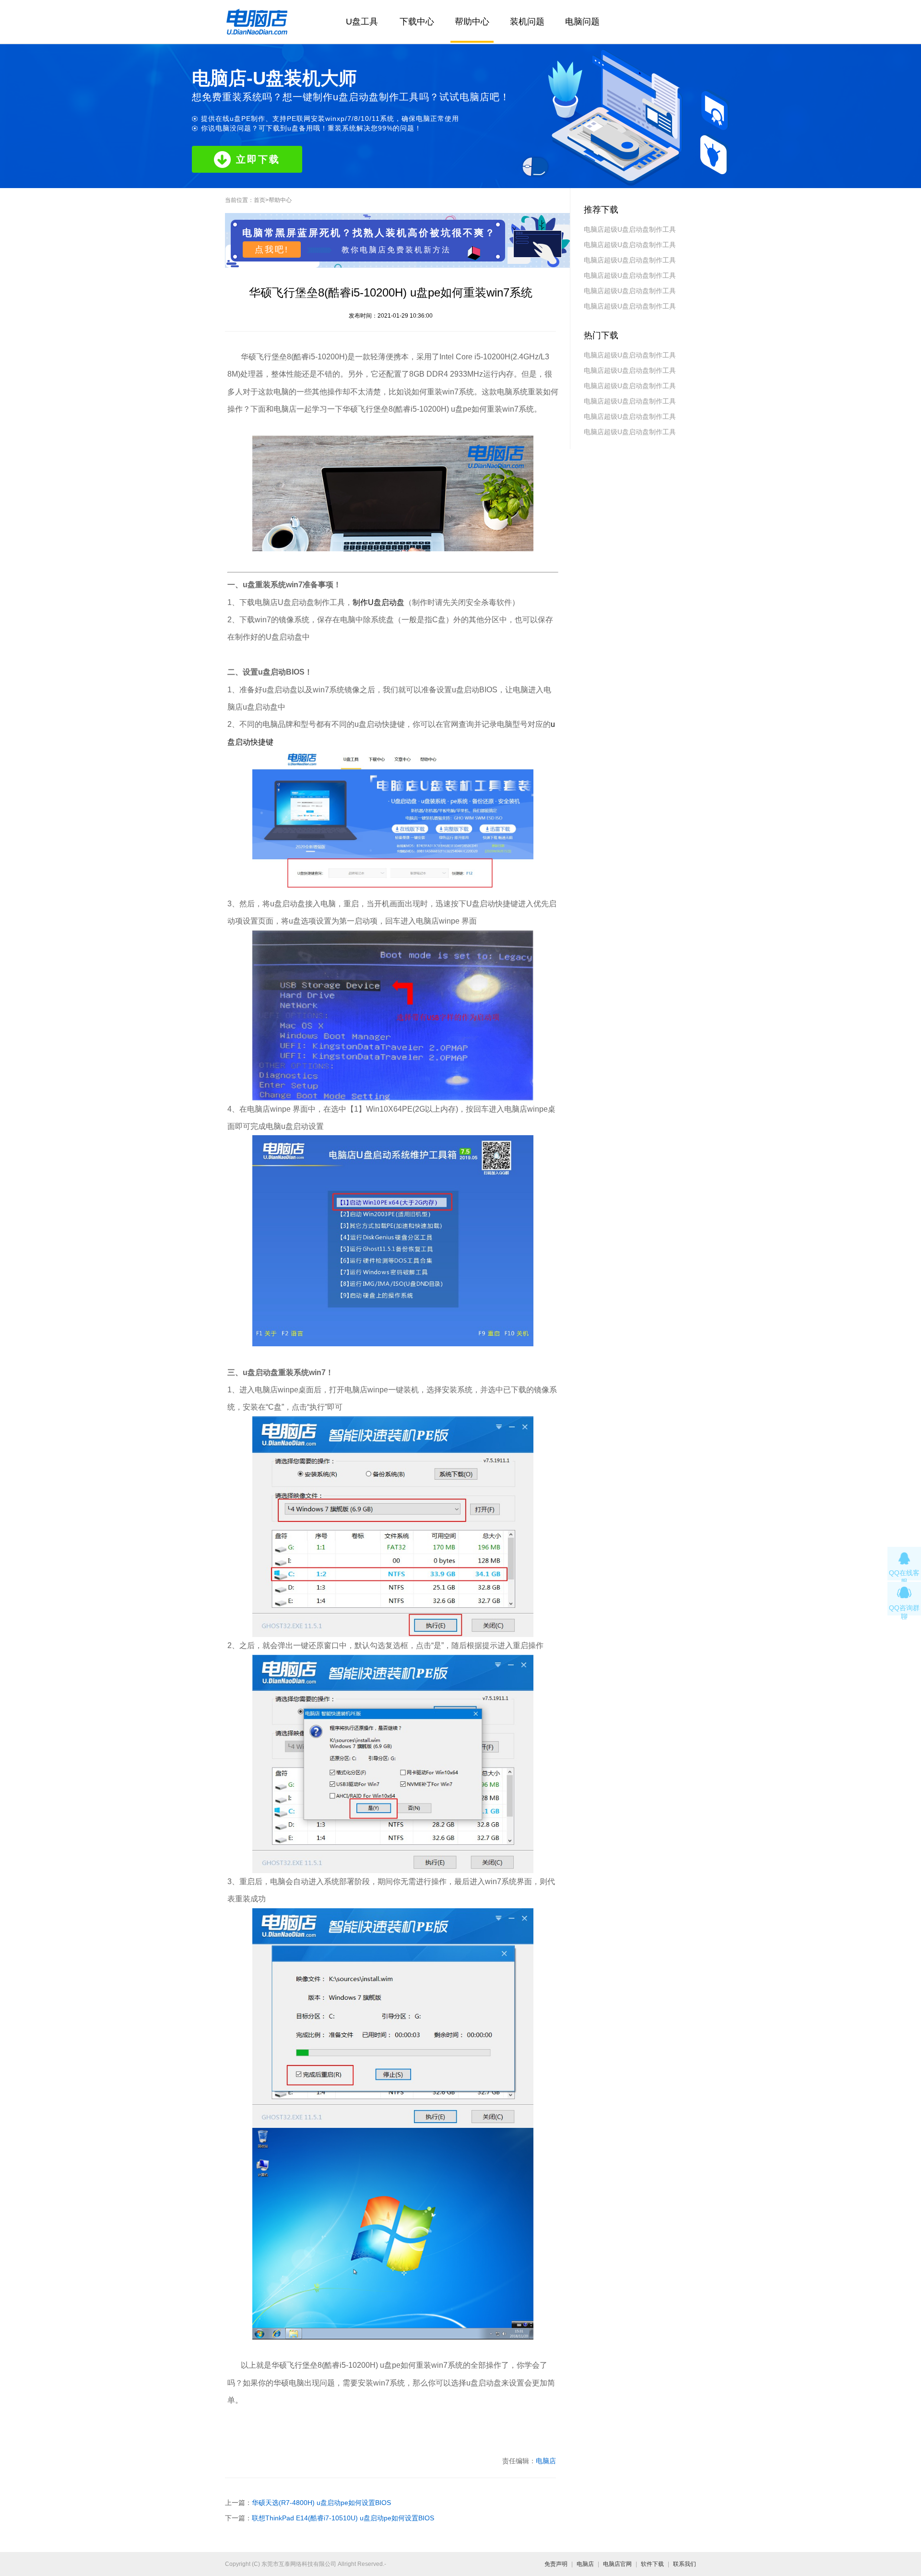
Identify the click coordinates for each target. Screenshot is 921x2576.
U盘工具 (362, 22)
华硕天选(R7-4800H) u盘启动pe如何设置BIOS (321, 2503)
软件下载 (652, 2564)
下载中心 (417, 22)
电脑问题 (582, 22)
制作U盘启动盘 (378, 602)
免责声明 (556, 2564)
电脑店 (546, 2461)
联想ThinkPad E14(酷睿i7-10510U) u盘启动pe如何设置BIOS (343, 2518)
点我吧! (272, 249)
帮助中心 (472, 22)
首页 (260, 200)
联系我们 (685, 2564)
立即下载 (258, 159)
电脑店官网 (617, 2564)
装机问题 (527, 22)
